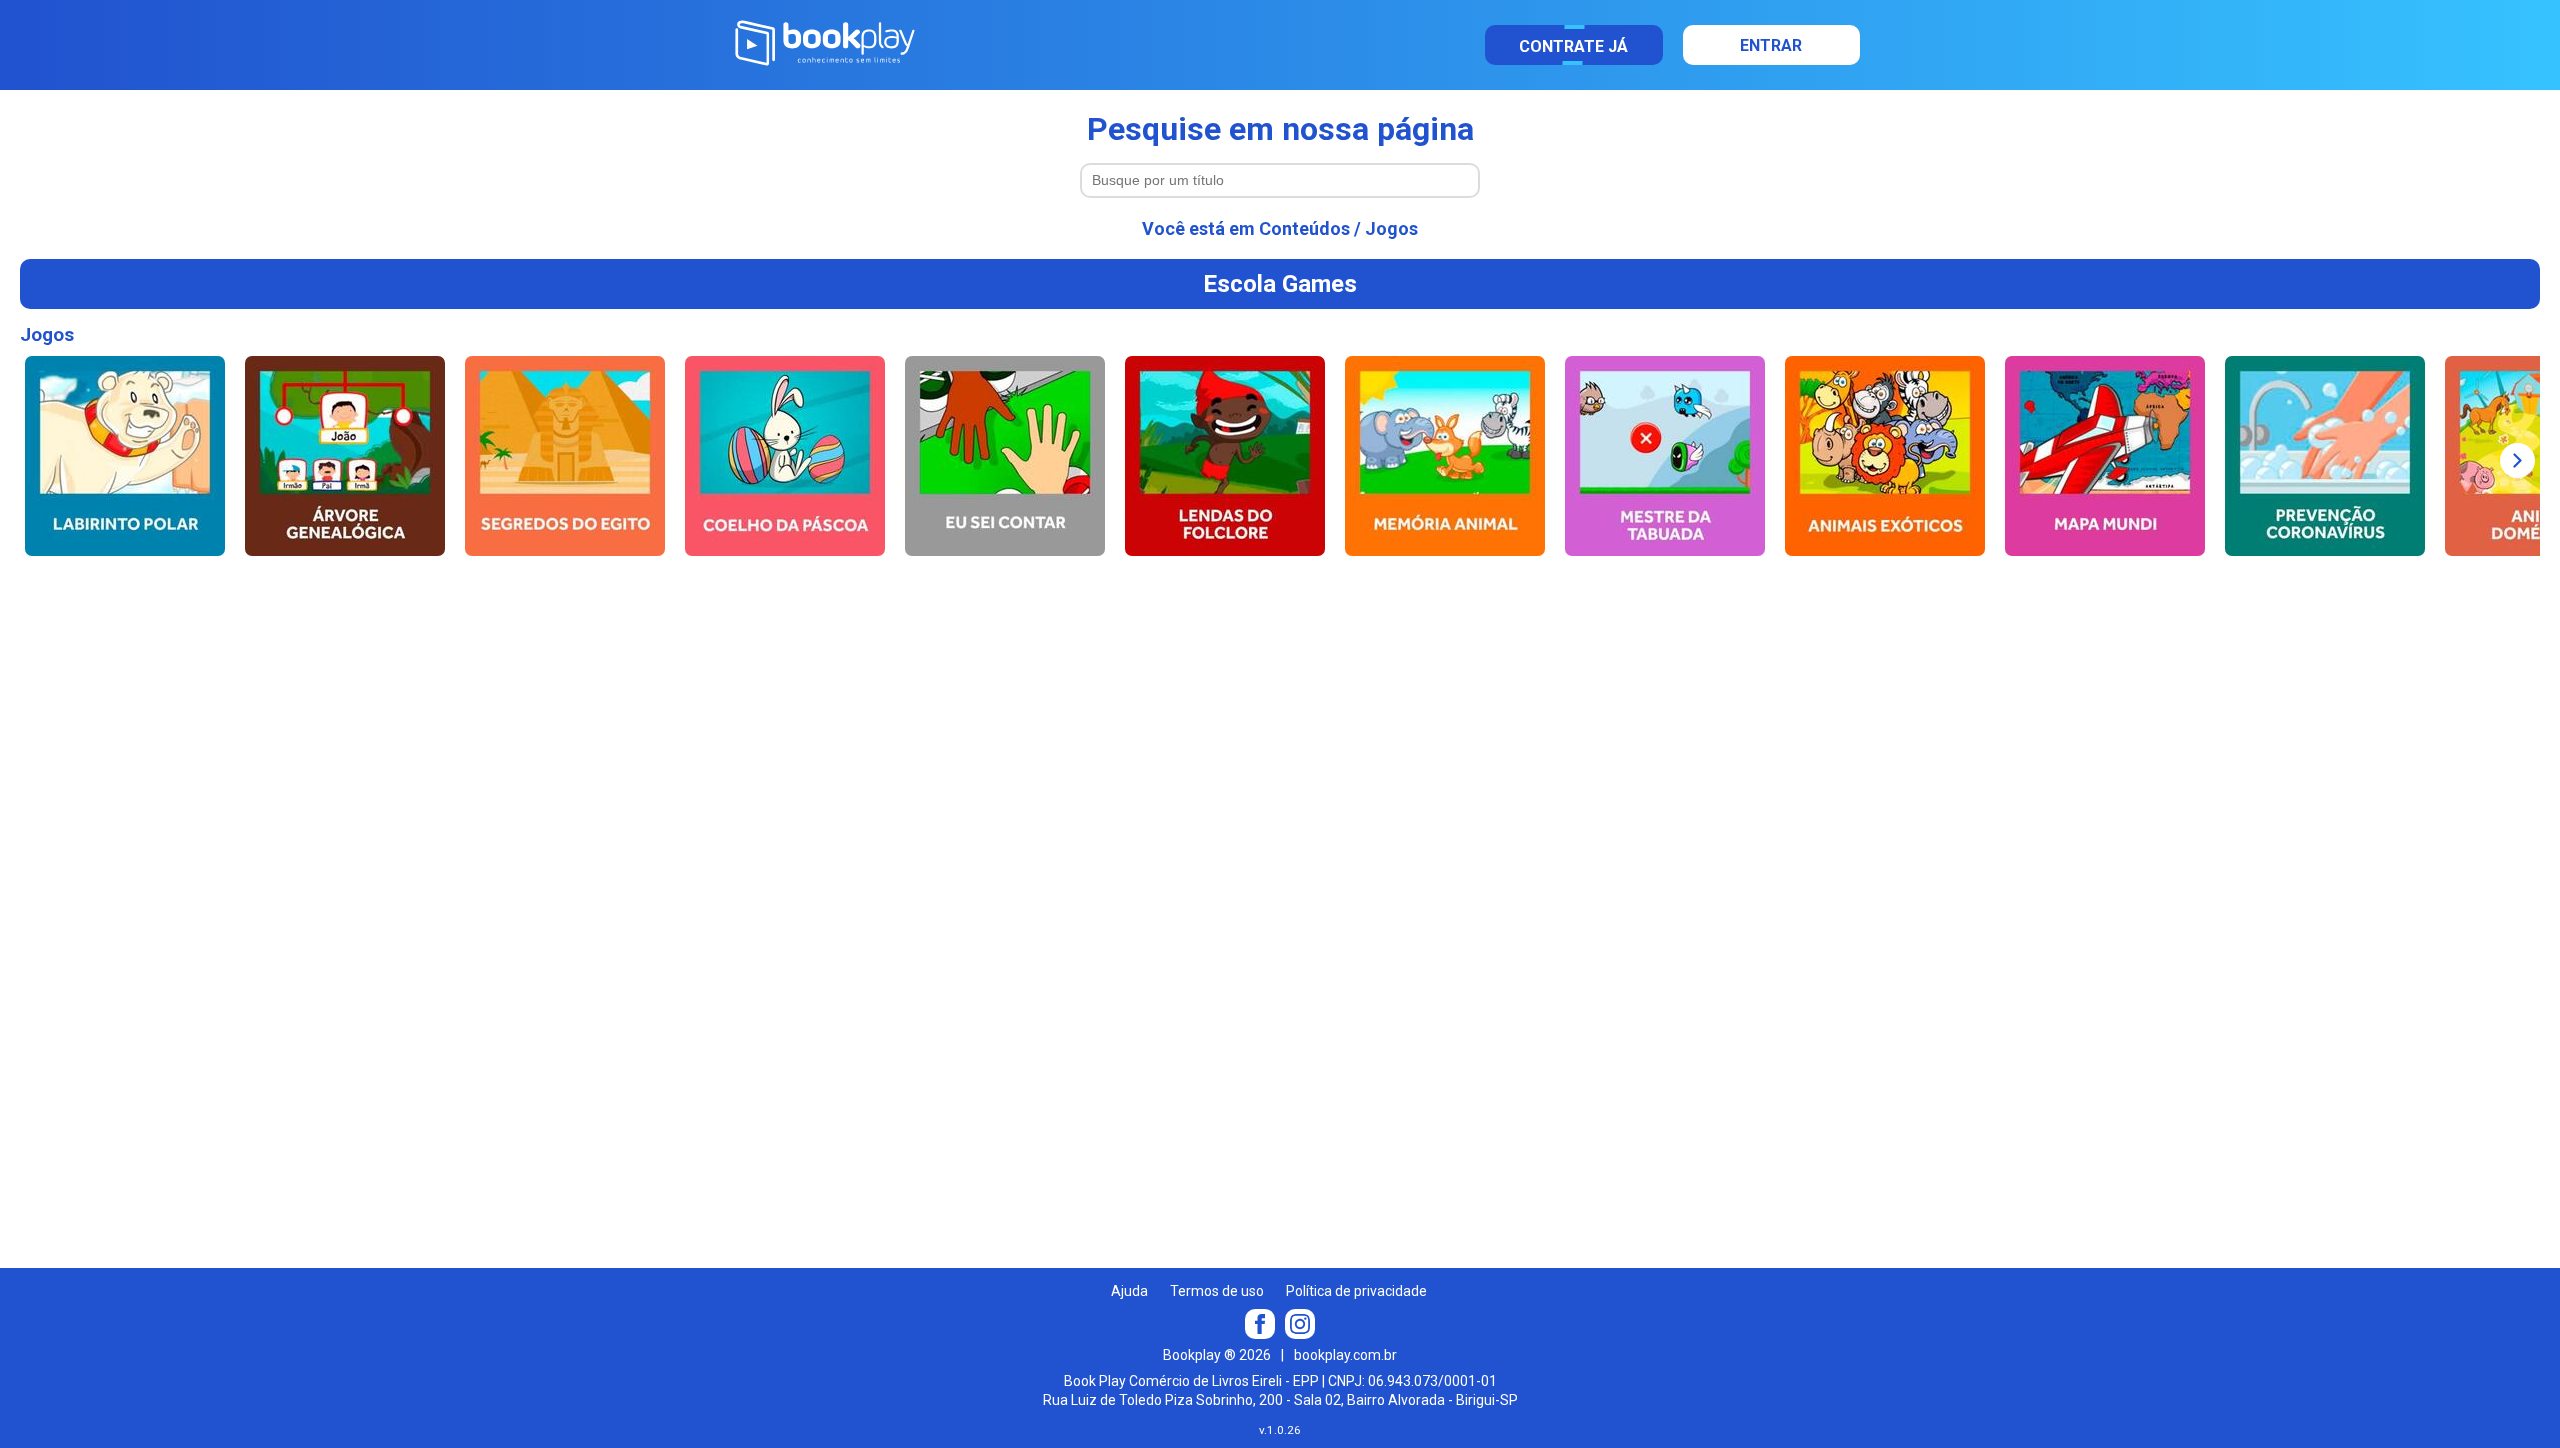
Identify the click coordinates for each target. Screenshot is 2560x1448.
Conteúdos (1304, 228)
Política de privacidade (1356, 1291)
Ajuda (1129, 1291)
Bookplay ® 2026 (1217, 1355)
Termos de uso (1217, 1291)
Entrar (1771, 45)
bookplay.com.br (1345, 1355)
